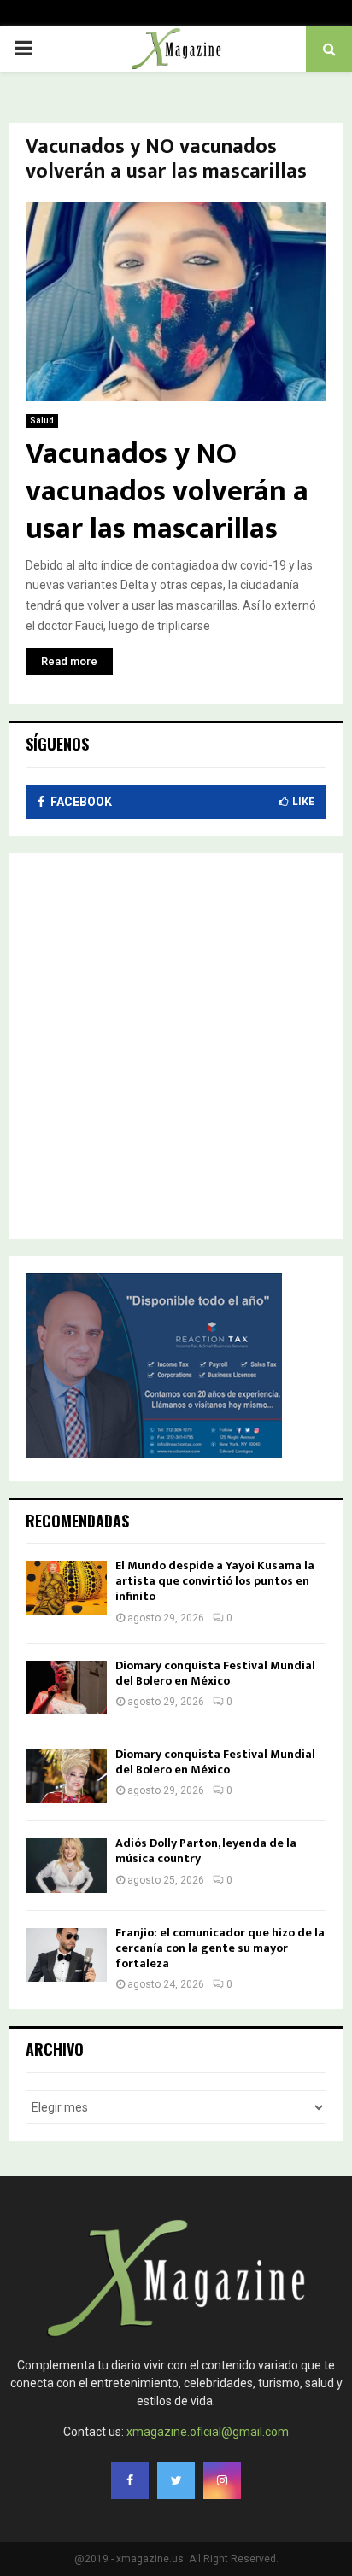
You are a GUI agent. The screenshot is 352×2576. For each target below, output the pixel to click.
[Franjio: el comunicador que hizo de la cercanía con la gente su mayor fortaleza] (66, 1955)
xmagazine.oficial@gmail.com (208, 2432)
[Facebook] (130, 2480)
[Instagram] (222, 2480)
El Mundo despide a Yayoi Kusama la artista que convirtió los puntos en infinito (215, 1581)
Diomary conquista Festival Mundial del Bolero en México (215, 1673)
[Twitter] (176, 2480)
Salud (42, 421)
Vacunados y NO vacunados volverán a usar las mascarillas (167, 491)
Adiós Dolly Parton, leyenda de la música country (206, 1851)
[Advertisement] (176, 1046)
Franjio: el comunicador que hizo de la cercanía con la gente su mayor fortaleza (220, 1948)
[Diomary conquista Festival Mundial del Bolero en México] (66, 1688)
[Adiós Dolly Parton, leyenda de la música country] (66, 1865)
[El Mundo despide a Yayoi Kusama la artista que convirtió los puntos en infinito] (66, 1588)
